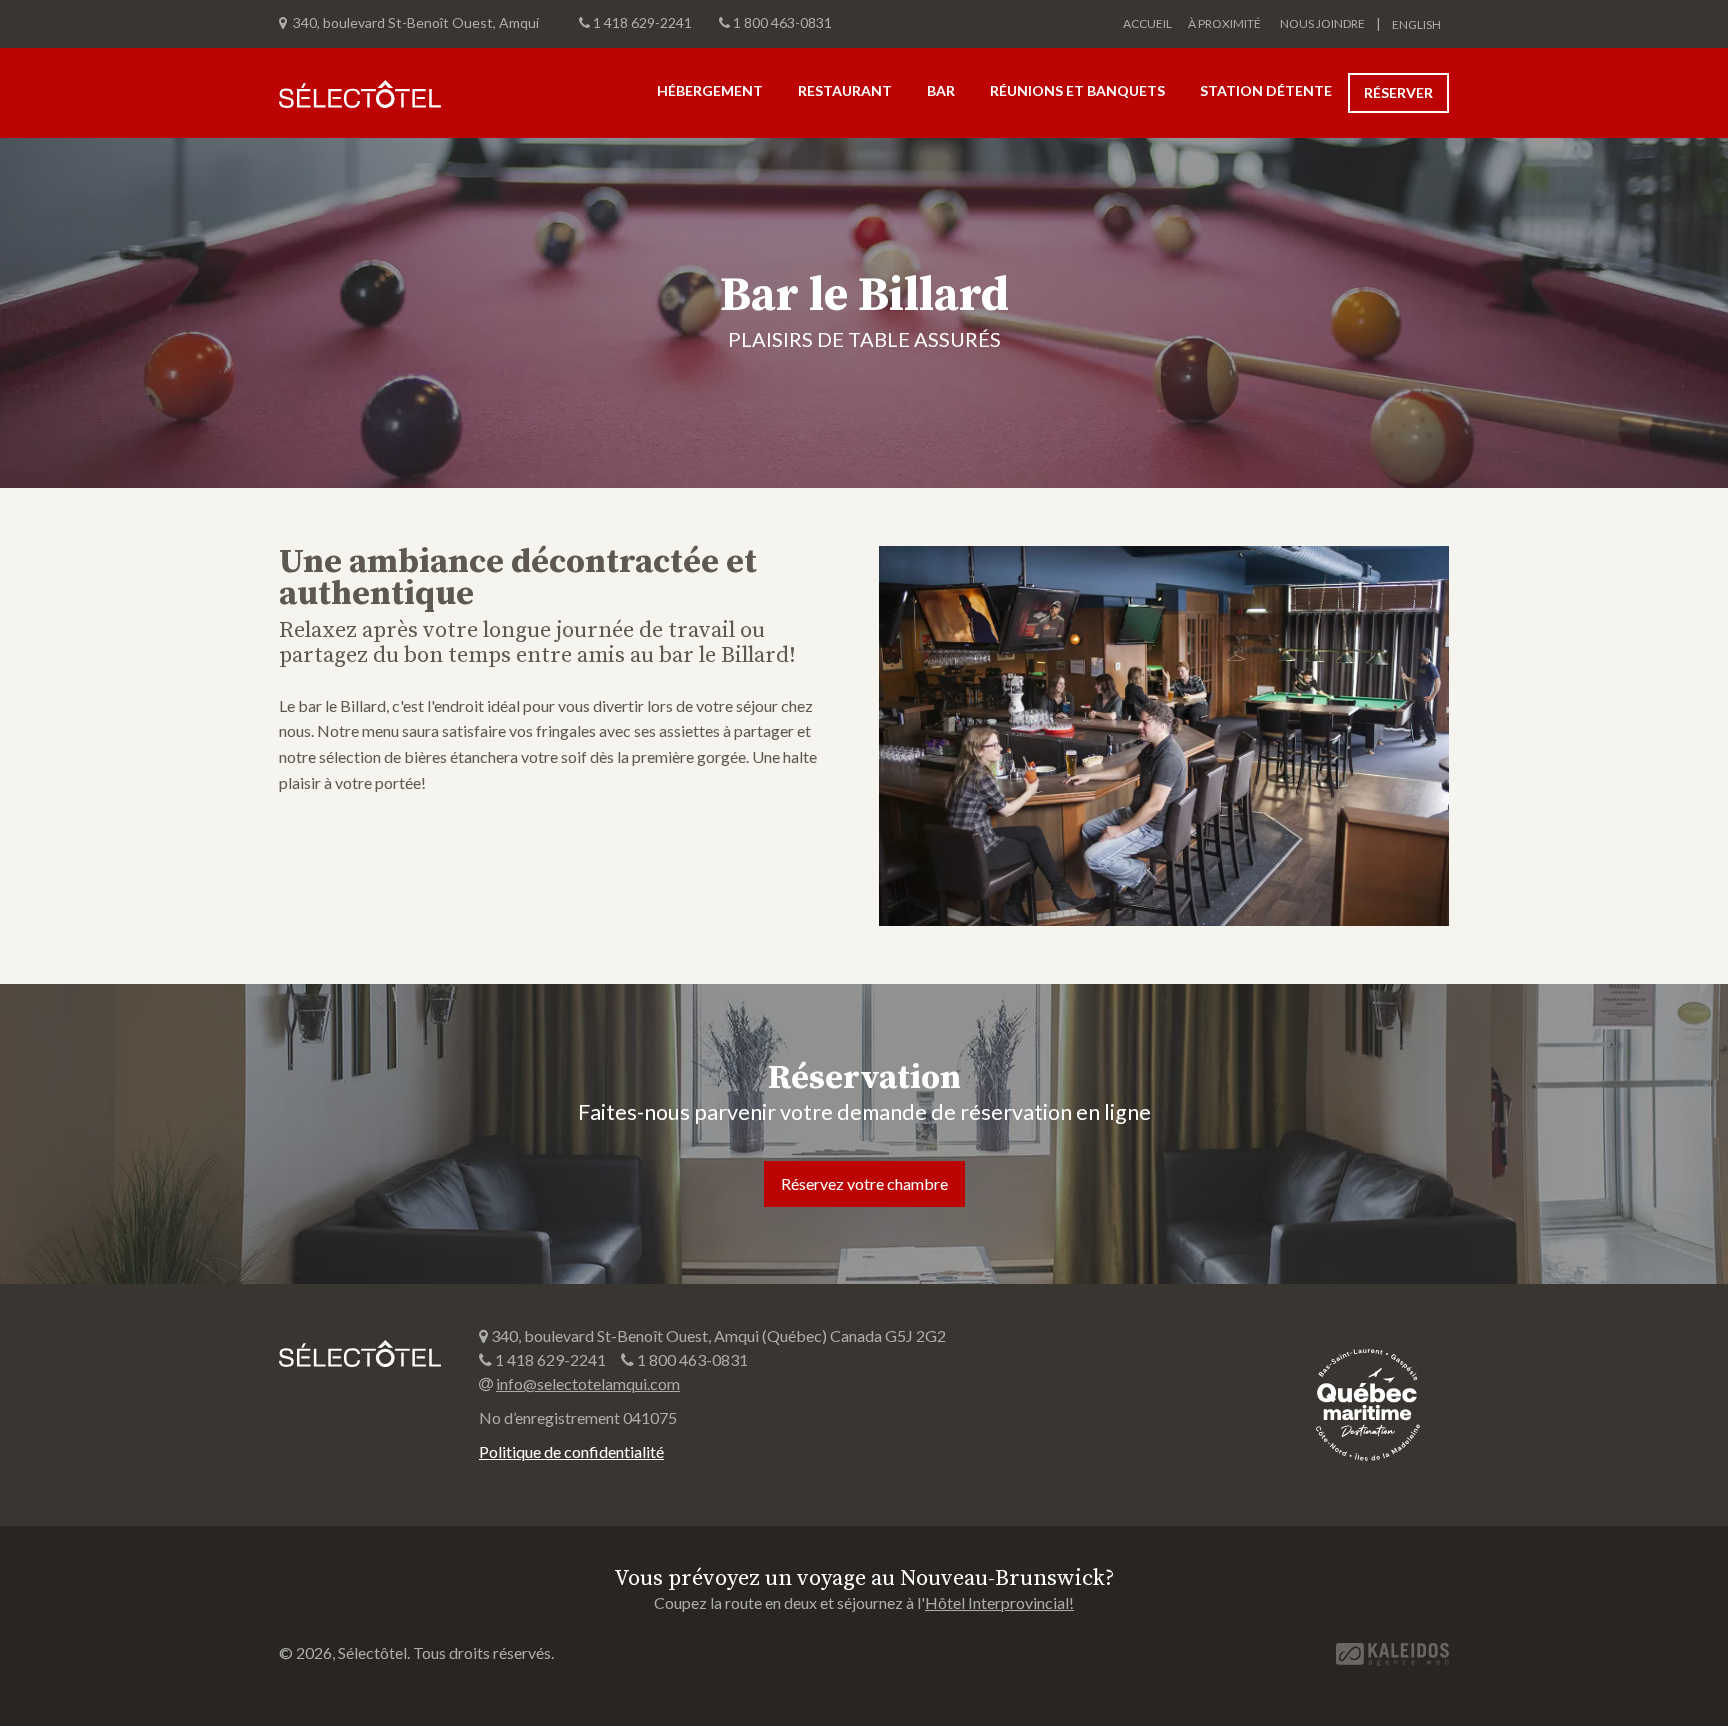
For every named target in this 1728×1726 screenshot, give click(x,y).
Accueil (1147, 23)
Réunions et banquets (1077, 90)
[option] (864, 313)
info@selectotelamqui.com (588, 1383)
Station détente (1266, 90)
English (1416, 24)
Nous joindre (1322, 23)
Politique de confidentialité (571, 1451)
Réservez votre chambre (864, 1183)
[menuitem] (1411, 24)
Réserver (1398, 92)
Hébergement (710, 90)
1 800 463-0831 (782, 22)
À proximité (1224, 23)
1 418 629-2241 (642, 22)
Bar (941, 90)
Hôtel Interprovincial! (999, 1602)
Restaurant (845, 90)
